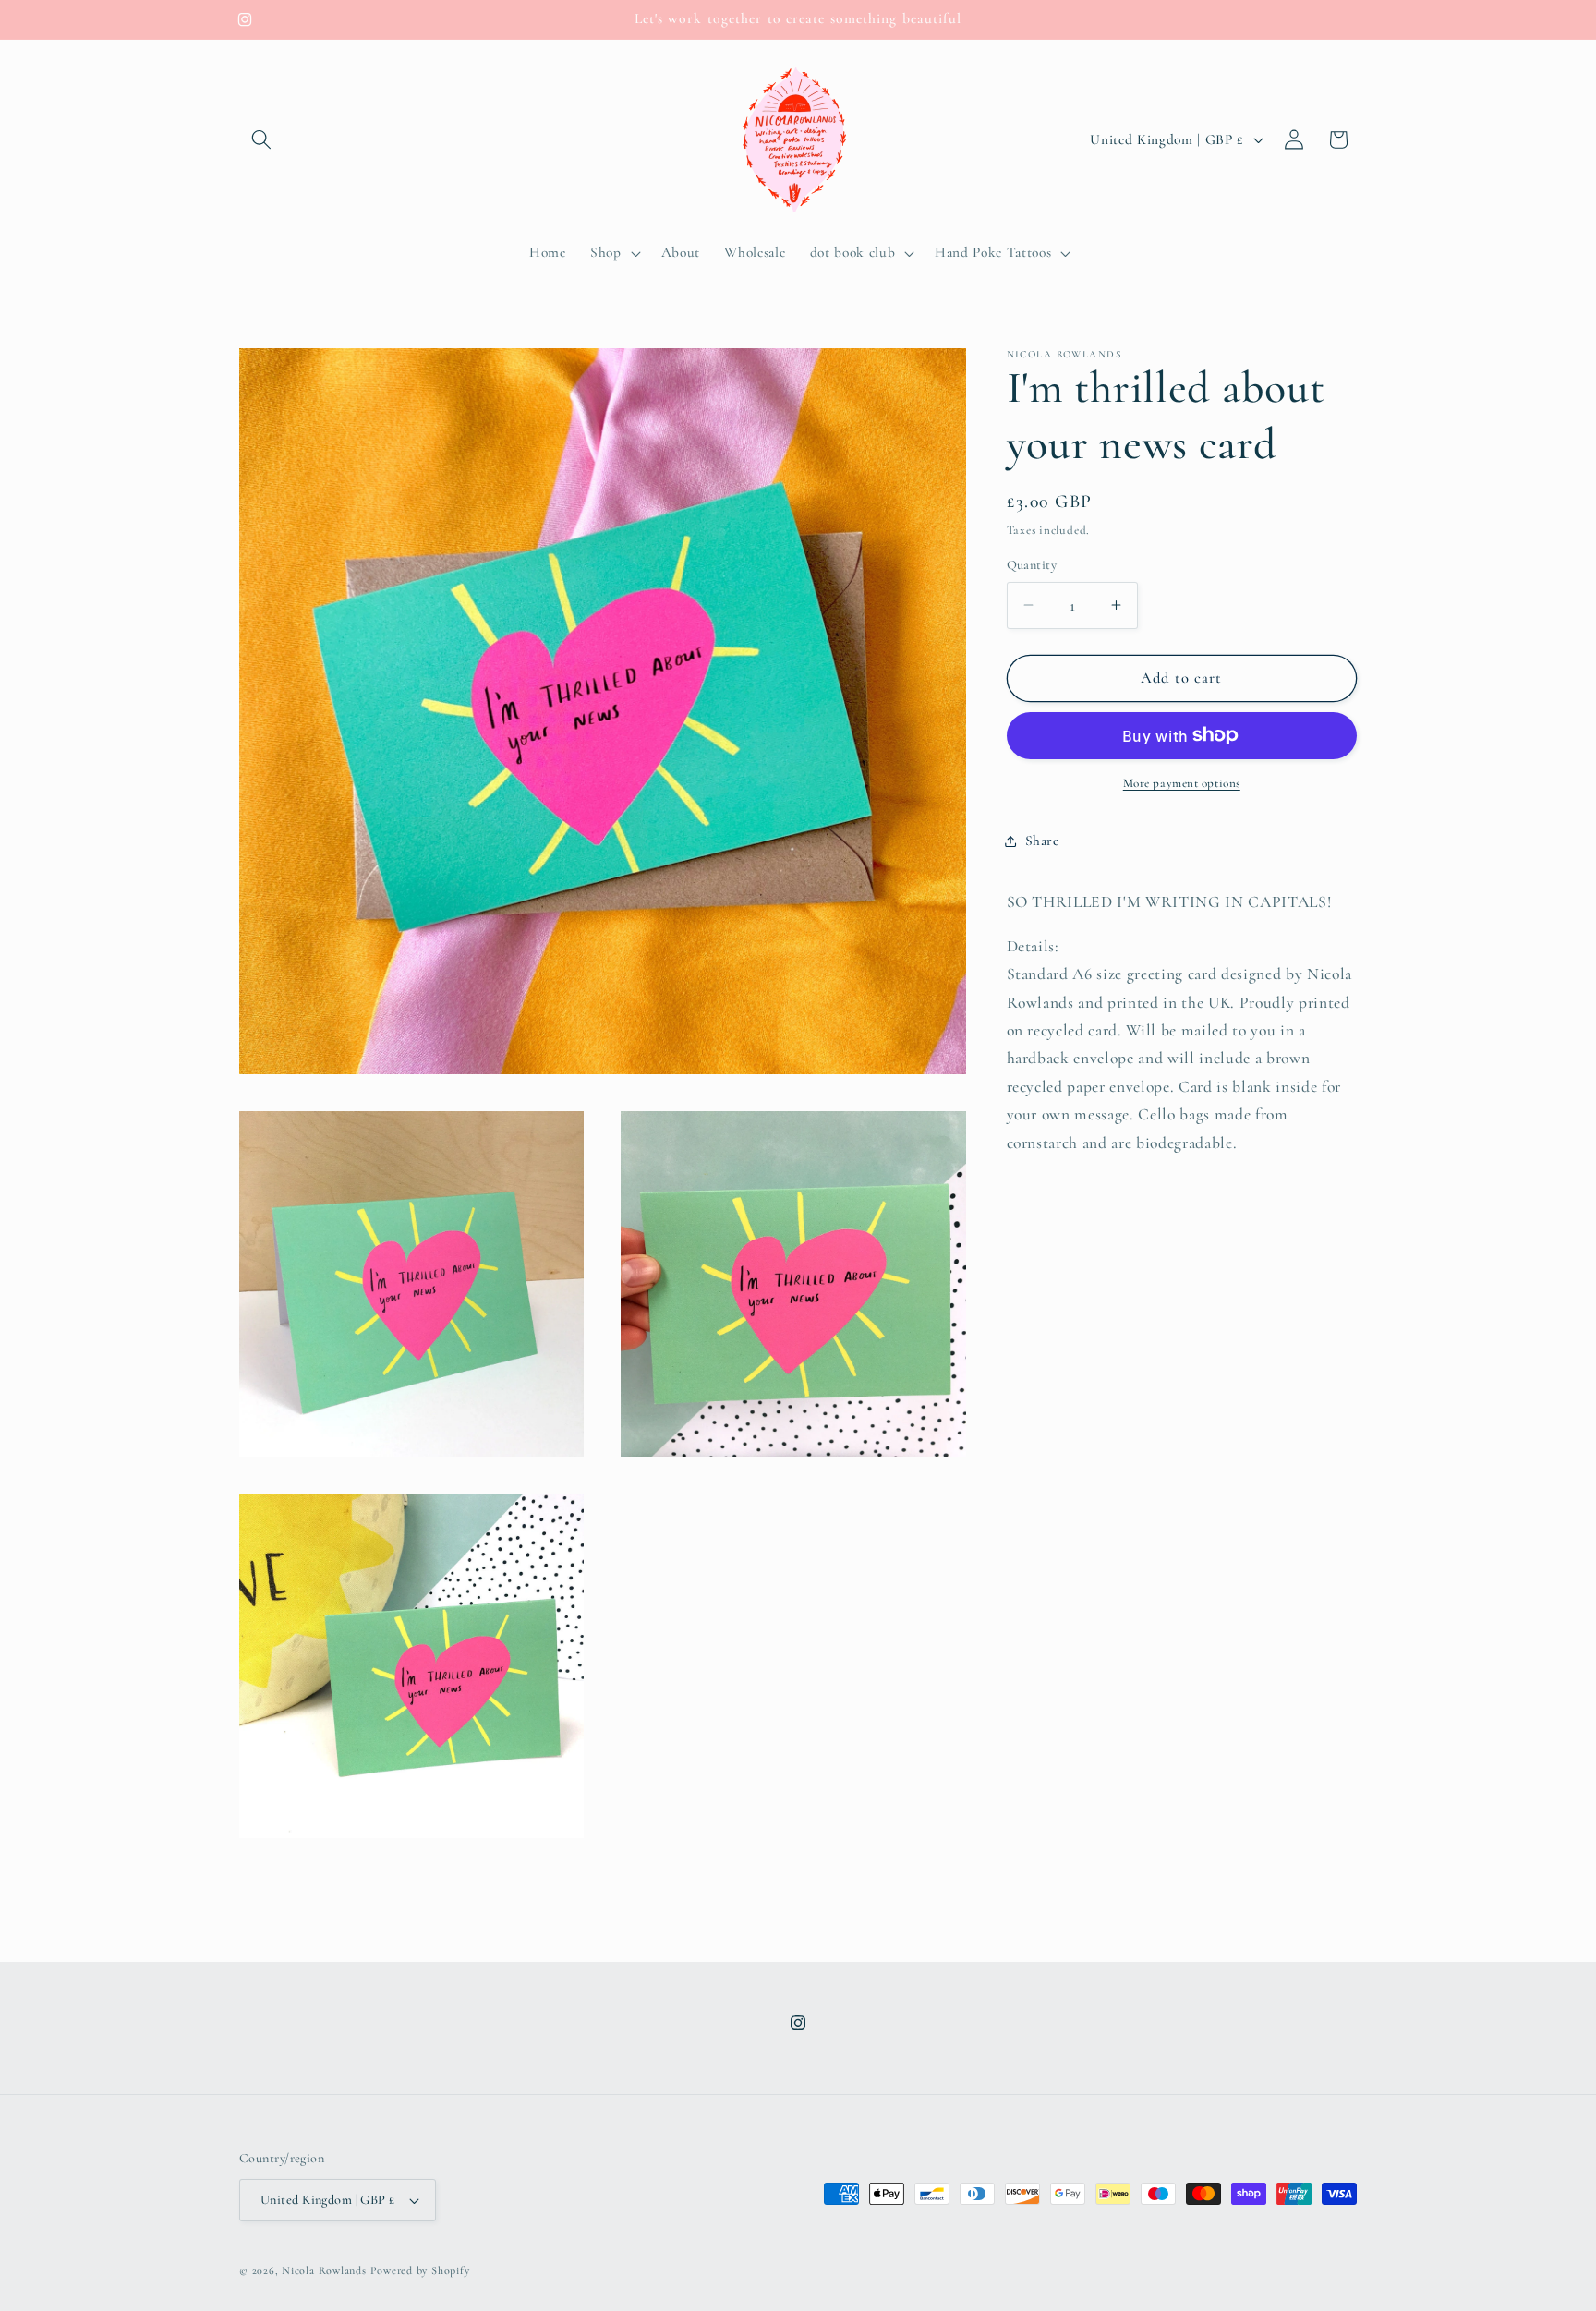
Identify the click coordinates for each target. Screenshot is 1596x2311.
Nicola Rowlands (324, 2270)
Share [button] (1042, 841)
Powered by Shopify (420, 2270)
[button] (261, 139)
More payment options (1182, 783)
